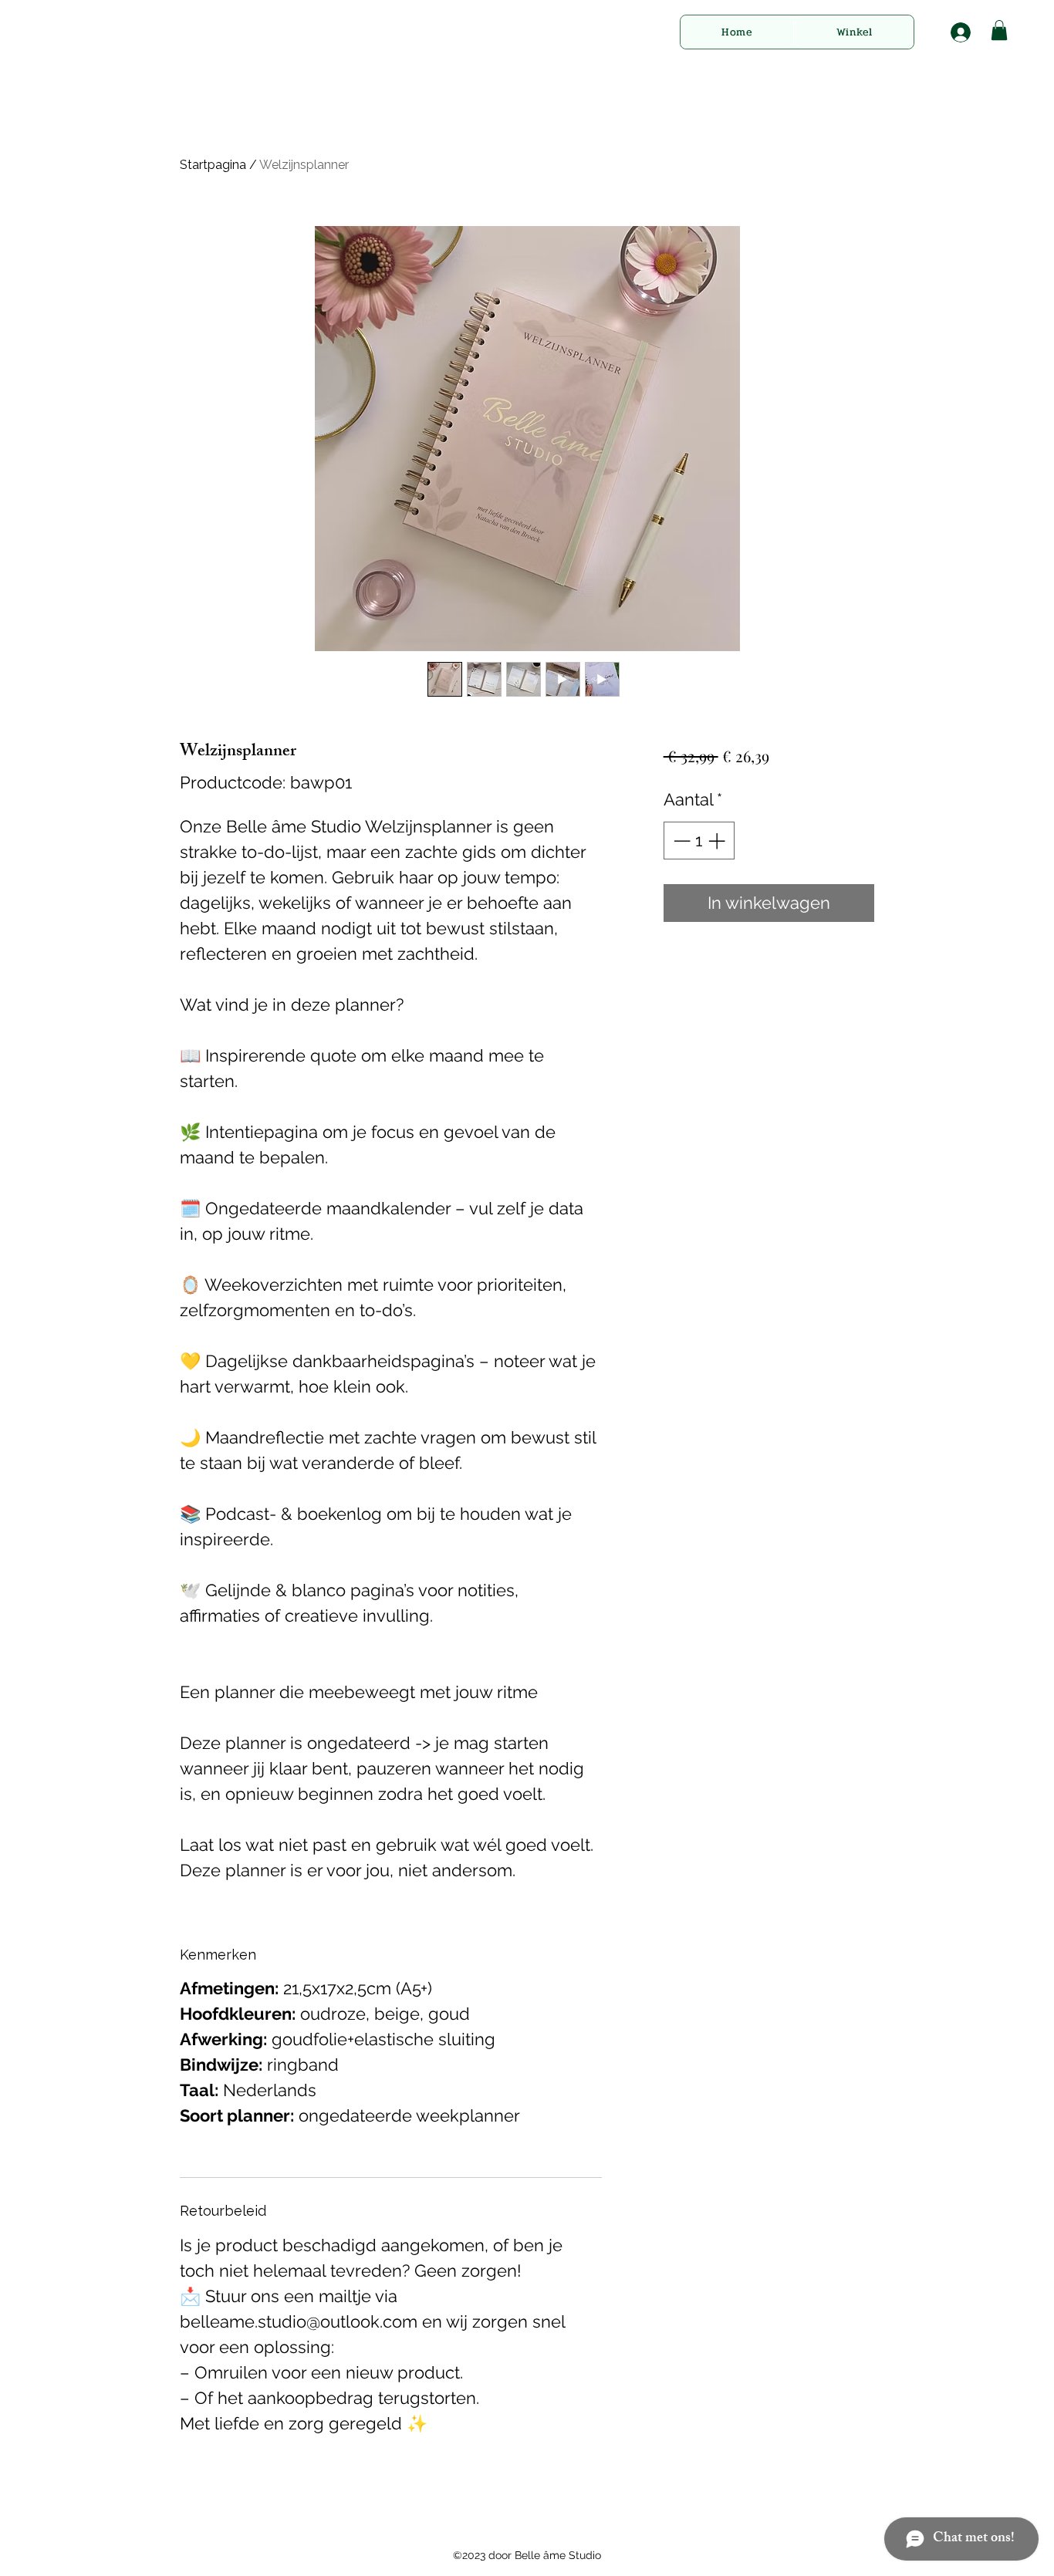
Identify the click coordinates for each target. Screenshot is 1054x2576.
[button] (999, 30)
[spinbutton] (699, 841)
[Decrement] (680, 841)
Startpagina (213, 165)
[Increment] (718, 841)
